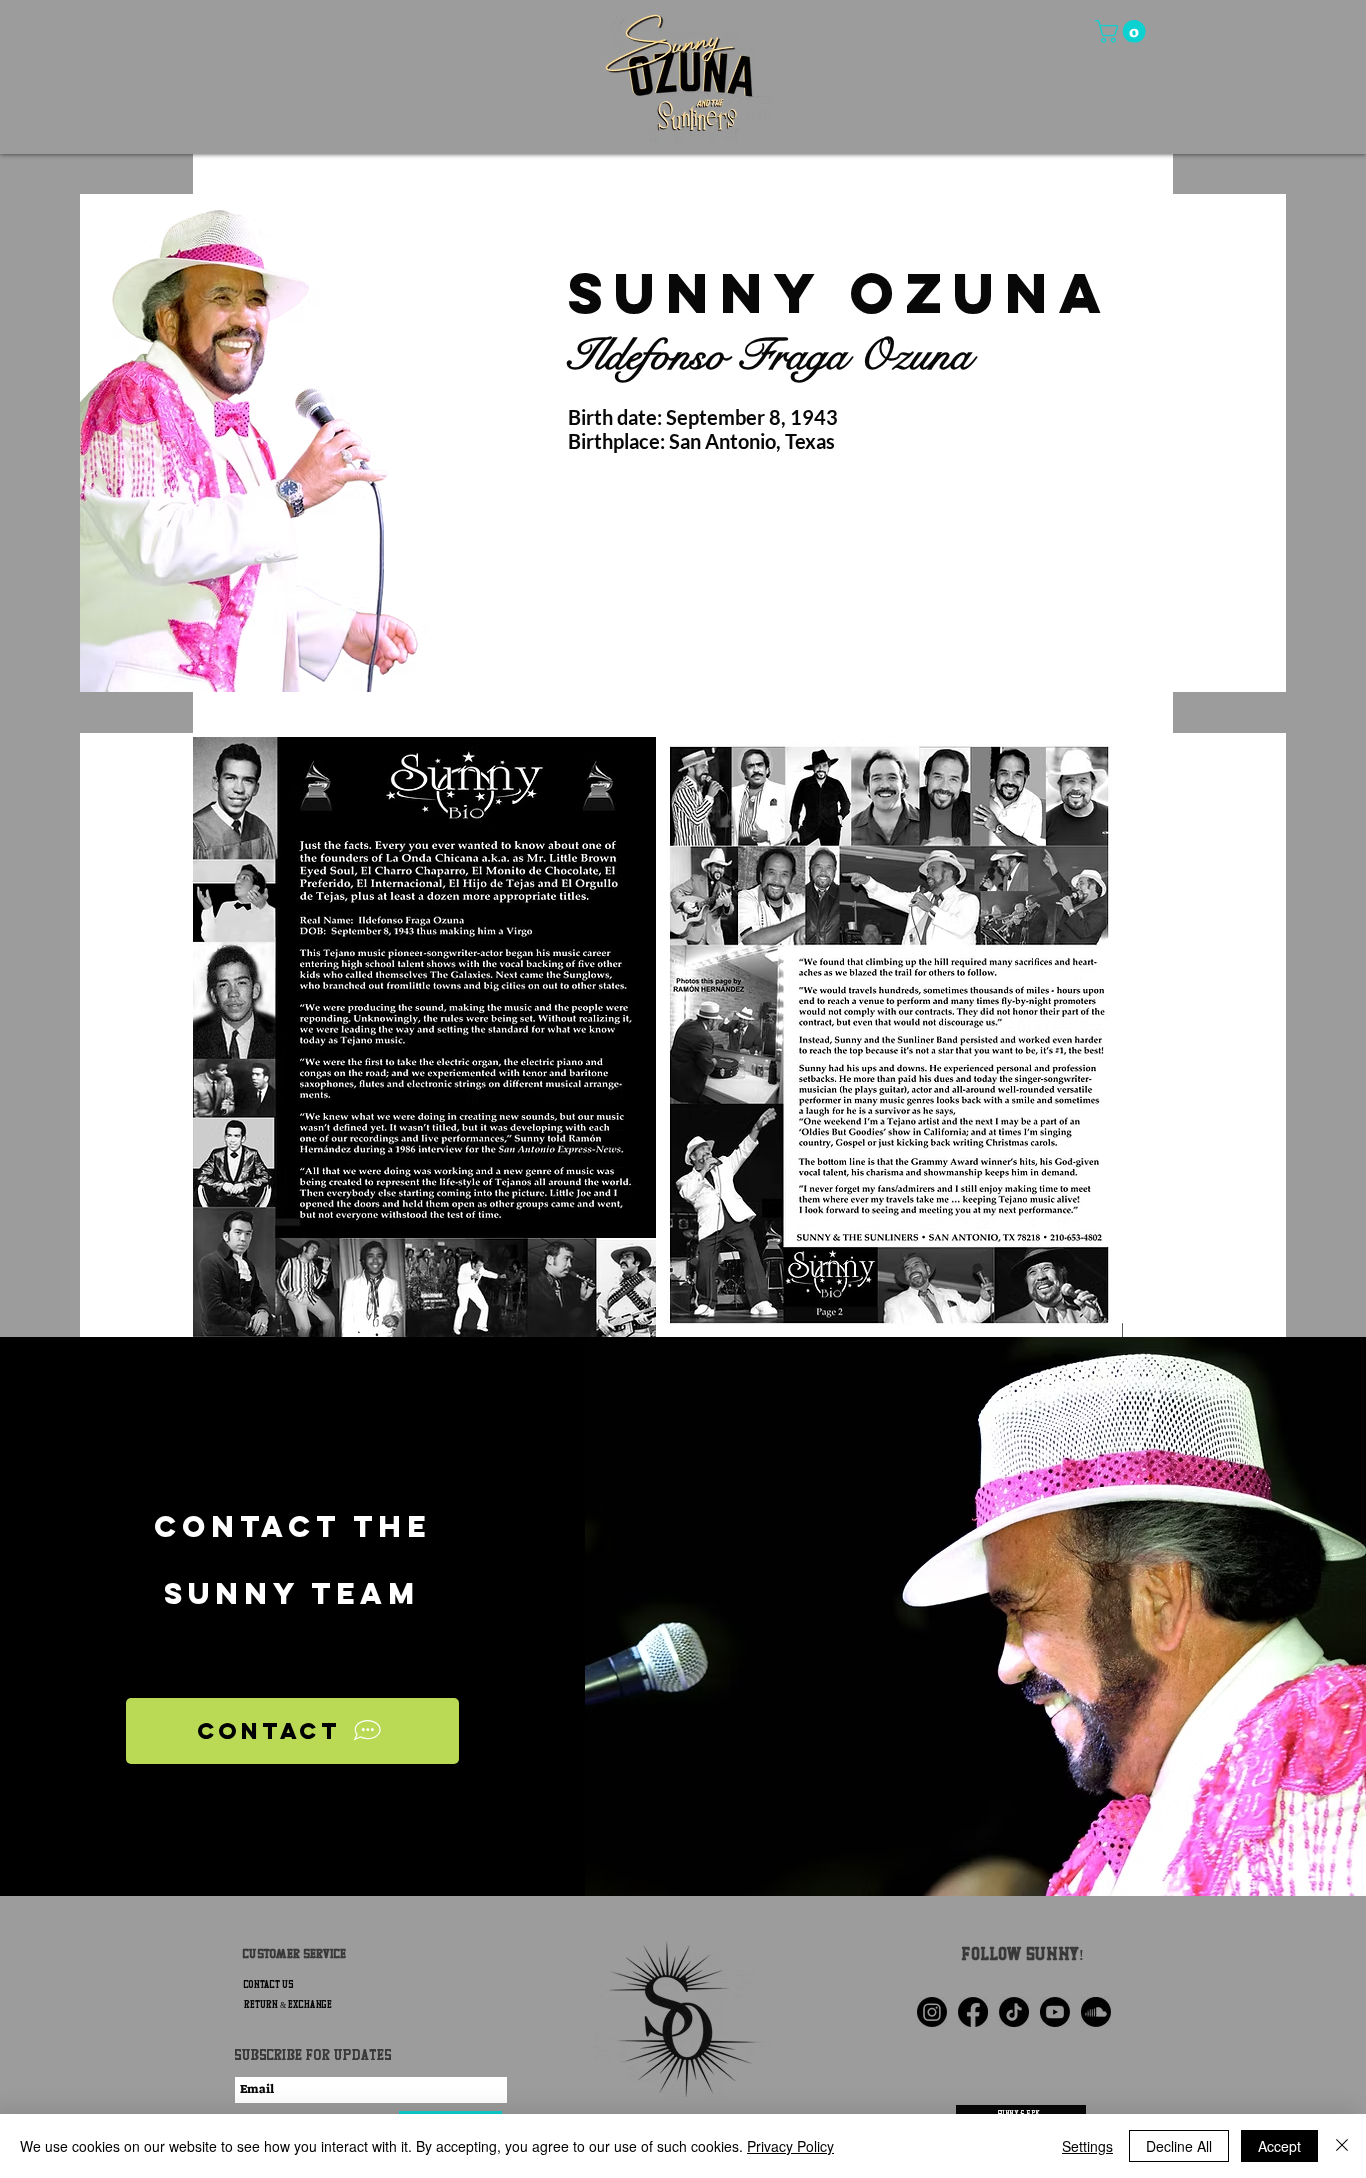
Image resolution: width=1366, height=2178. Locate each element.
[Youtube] (1055, 2012)
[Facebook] (973, 2012)
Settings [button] (1087, 2146)
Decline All (1179, 2146)
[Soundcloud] (1096, 2012)
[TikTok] (1014, 2012)
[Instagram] (932, 2012)
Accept (1279, 2146)
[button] (1123, 31)
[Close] (1342, 2146)
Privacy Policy (790, 2146)
